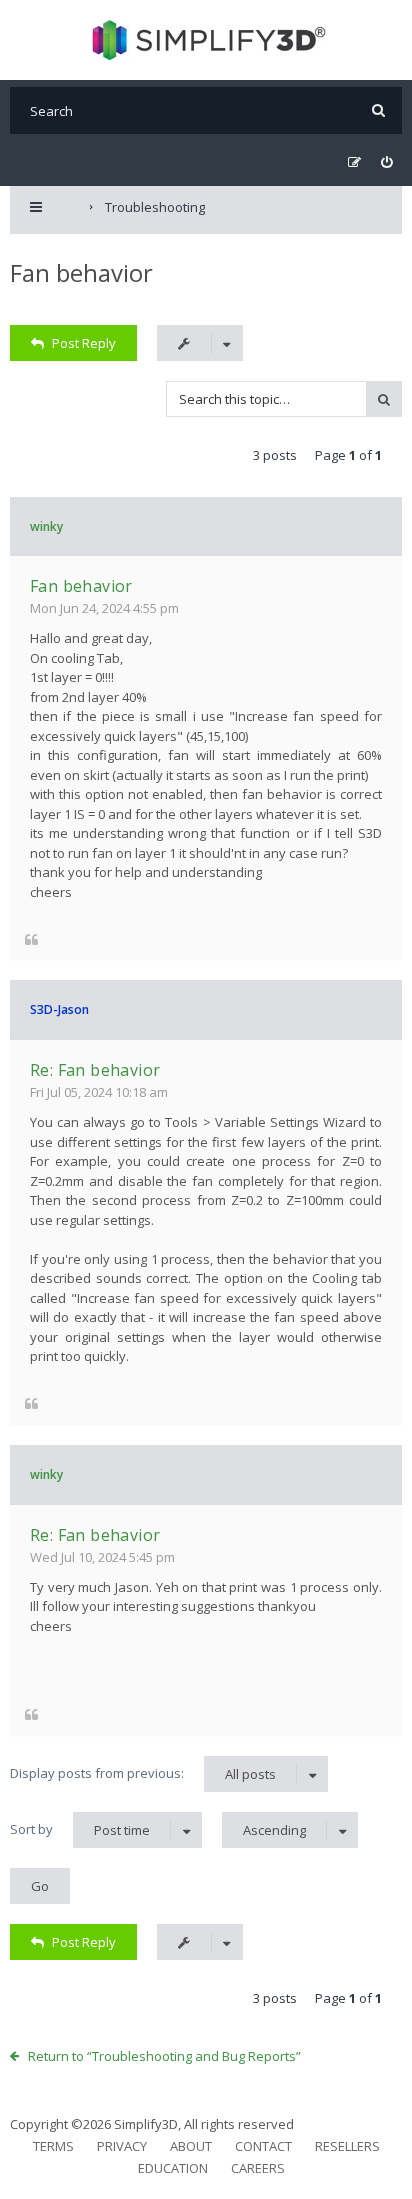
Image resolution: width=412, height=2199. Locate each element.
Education (173, 2168)
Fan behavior (81, 272)
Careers (258, 2168)
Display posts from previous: (143, 1773)
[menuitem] (386, 162)
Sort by (80, 1829)
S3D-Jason (59, 1009)
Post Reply (84, 343)
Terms (53, 2146)
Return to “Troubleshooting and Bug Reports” (164, 2056)
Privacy (122, 2146)
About (191, 2146)
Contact (263, 2146)
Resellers (347, 2146)
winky (46, 526)
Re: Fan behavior (95, 1070)
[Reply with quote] (31, 938)
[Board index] (206, 40)
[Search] (378, 110)
